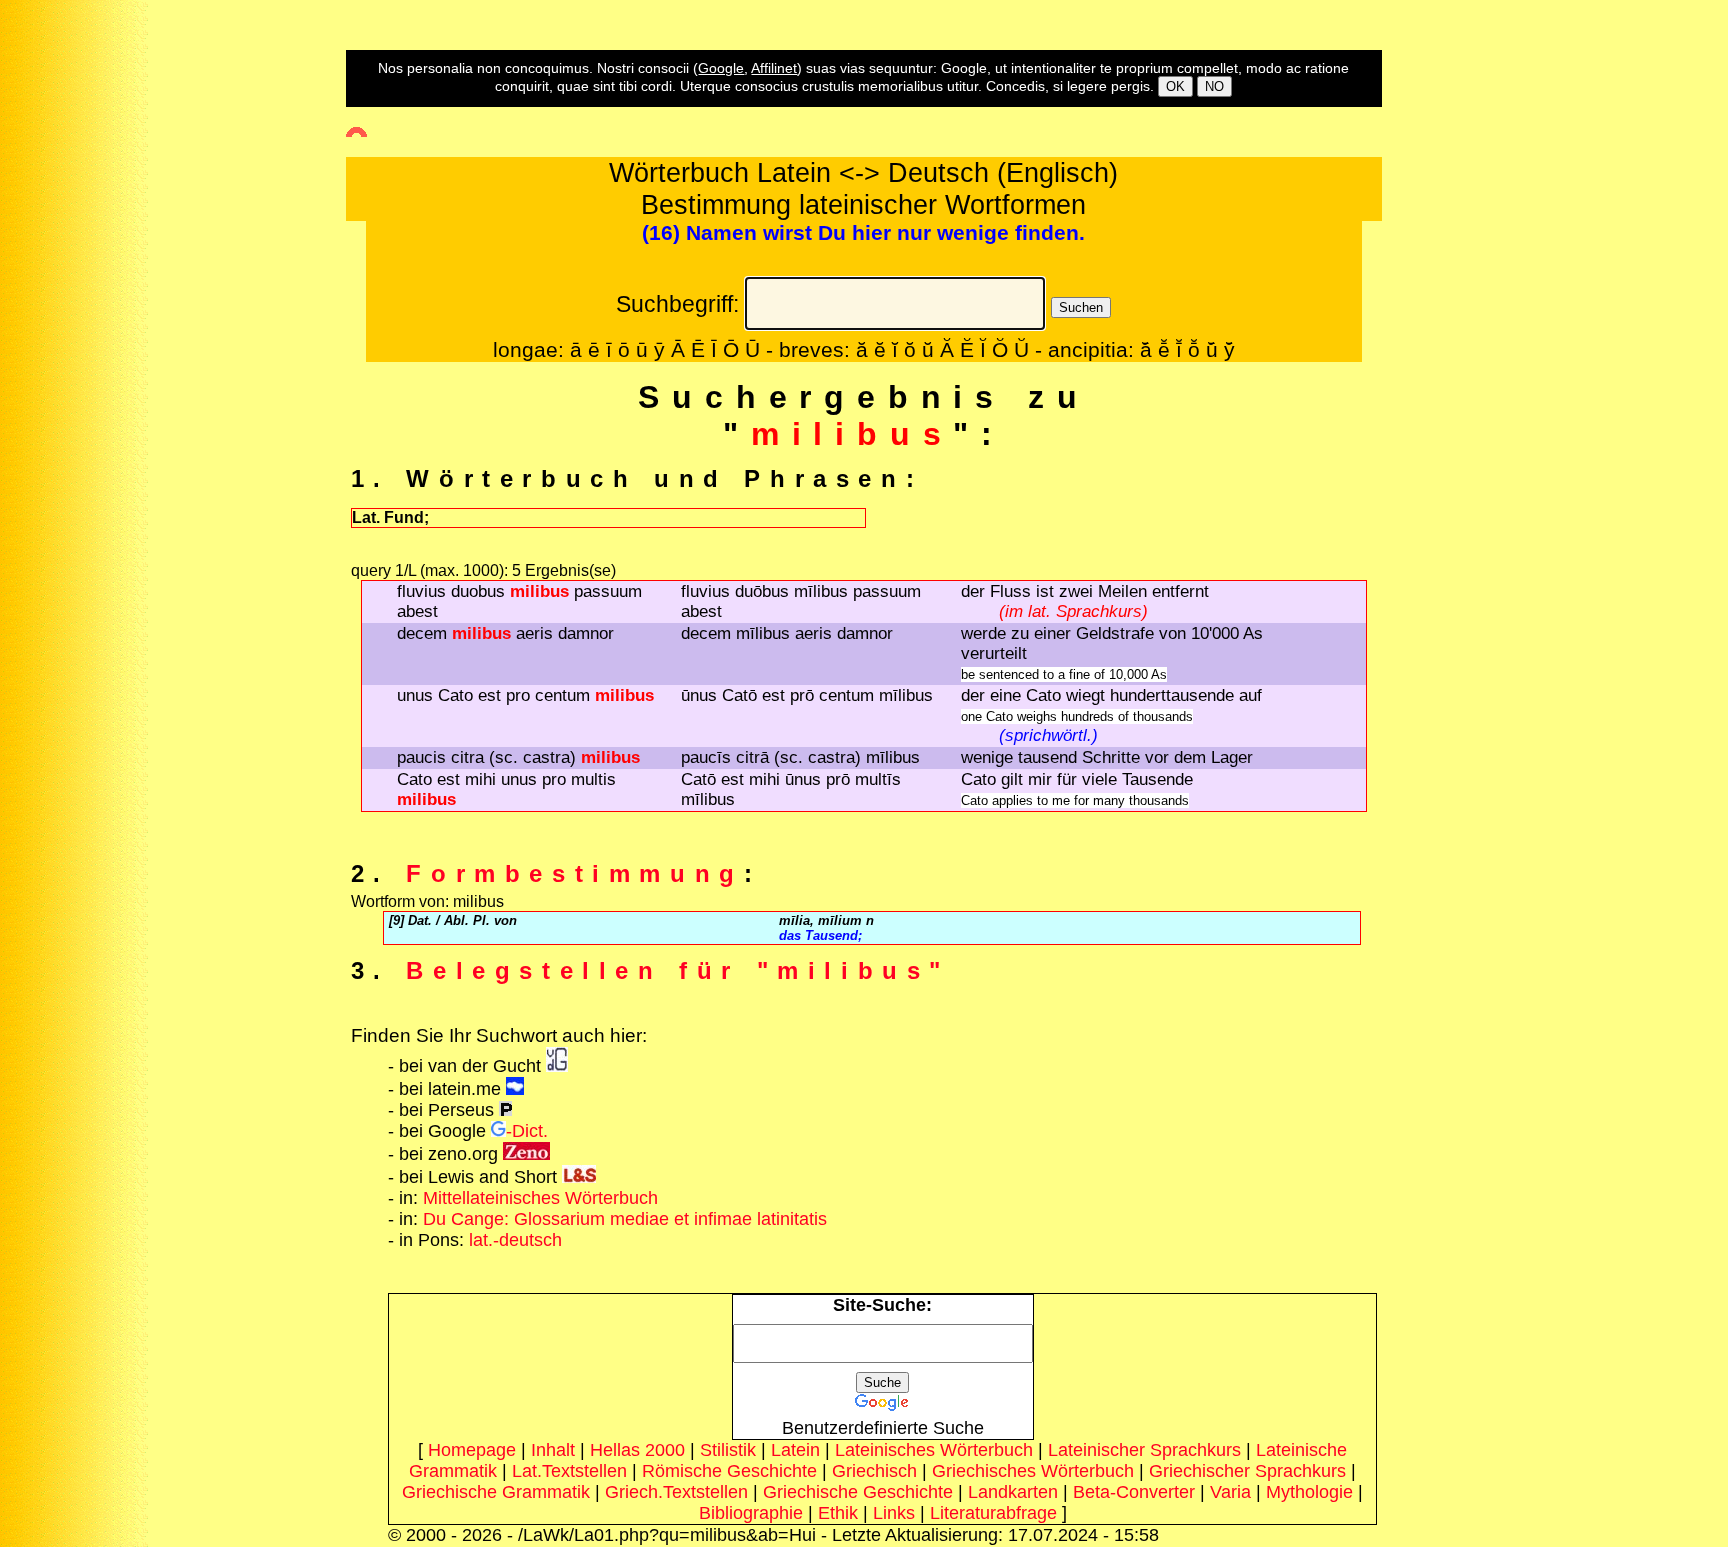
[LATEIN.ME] (515, 1089)
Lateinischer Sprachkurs (1144, 1450)
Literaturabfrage (993, 1513)
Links (894, 1513)
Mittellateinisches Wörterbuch (540, 1198)
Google (721, 68)
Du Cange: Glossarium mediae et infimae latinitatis (625, 1219)
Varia (1230, 1492)
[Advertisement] (85, 361)
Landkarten (1013, 1492)
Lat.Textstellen (569, 1471)
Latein (795, 1450)
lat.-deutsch (515, 1240)
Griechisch (874, 1471)
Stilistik (728, 1450)
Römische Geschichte (729, 1471)
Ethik (838, 1513)
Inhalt (553, 1450)
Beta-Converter (1134, 1492)
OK (1175, 86)
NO (1214, 86)
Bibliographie (751, 1513)
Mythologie (1309, 1492)
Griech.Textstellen (676, 1492)
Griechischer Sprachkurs (1247, 1471)
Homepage (472, 1450)
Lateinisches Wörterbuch (934, 1450)
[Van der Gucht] (557, 1066)
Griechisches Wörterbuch (1033, 1471)
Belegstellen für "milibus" (678, 970)
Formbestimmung (574, 873)
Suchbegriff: (677, 304)
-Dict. (527, 1131)
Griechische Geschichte (858, 1492)
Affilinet (774, 68)
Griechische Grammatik (496, 1492)
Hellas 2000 (637, 1450)
